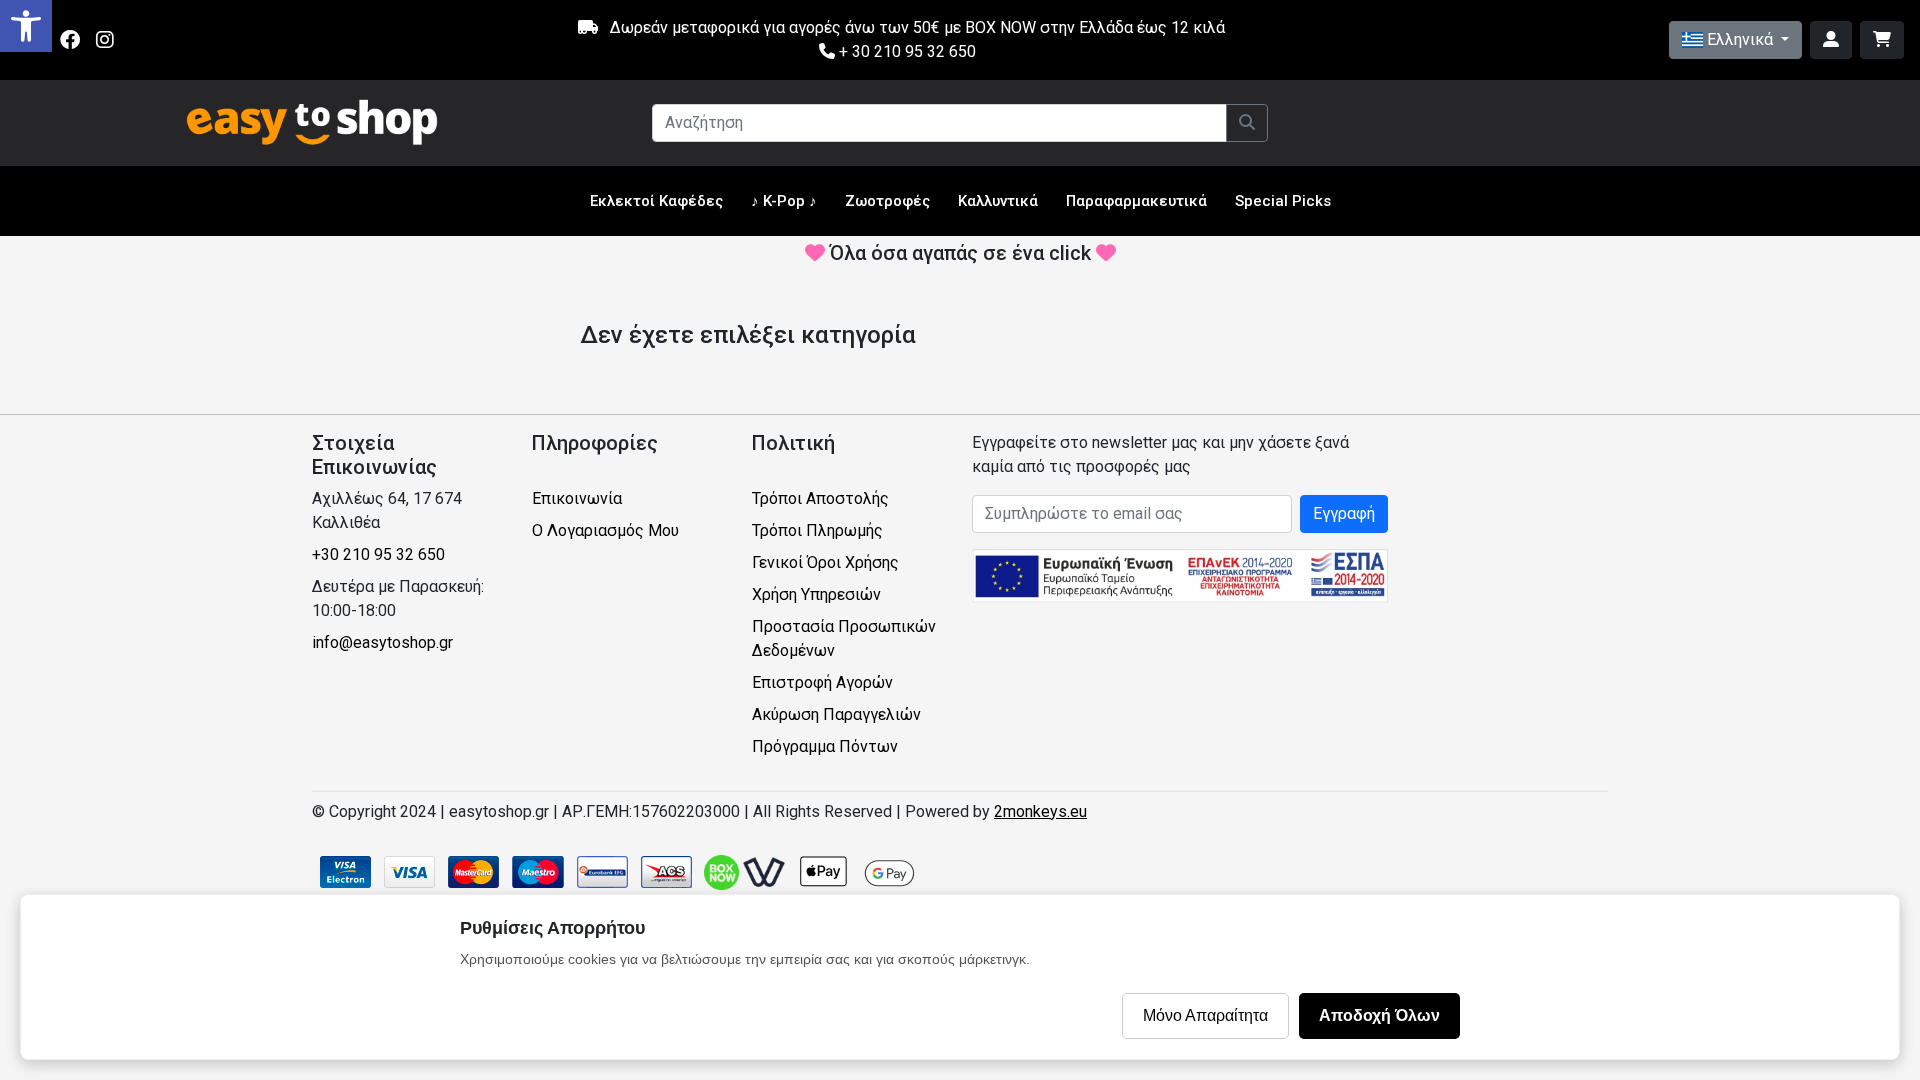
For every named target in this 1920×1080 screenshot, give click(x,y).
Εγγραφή (1344, 513)
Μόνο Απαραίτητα (1205, 1015)
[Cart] (1882, 40)
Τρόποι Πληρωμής (817, 530)
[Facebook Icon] (70, 40)
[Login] (1831, 40)
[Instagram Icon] (105, 40)
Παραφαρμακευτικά (1136, 201)
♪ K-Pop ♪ (784, 201)
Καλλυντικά (998, 201)
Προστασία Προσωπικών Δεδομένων (844, 638)
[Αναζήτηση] (1247, 123)
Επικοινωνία (577, 498)
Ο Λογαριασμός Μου (605, 530)
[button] (26, 26)
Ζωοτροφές (887, 201)
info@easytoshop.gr (382, 642)
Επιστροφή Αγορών (822, 682)
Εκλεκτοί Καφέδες (656, 201)
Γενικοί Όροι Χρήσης (825, 562)
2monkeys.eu (1040, 811)
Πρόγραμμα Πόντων (825, 746)
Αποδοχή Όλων (1379, 1015)
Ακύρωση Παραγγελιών (836, 714)
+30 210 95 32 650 (378, 554)
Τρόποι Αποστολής (820, 498)
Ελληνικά (1740, 39)
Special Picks (1283, 201)
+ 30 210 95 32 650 (905, 51)
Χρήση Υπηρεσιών (816, 594)
